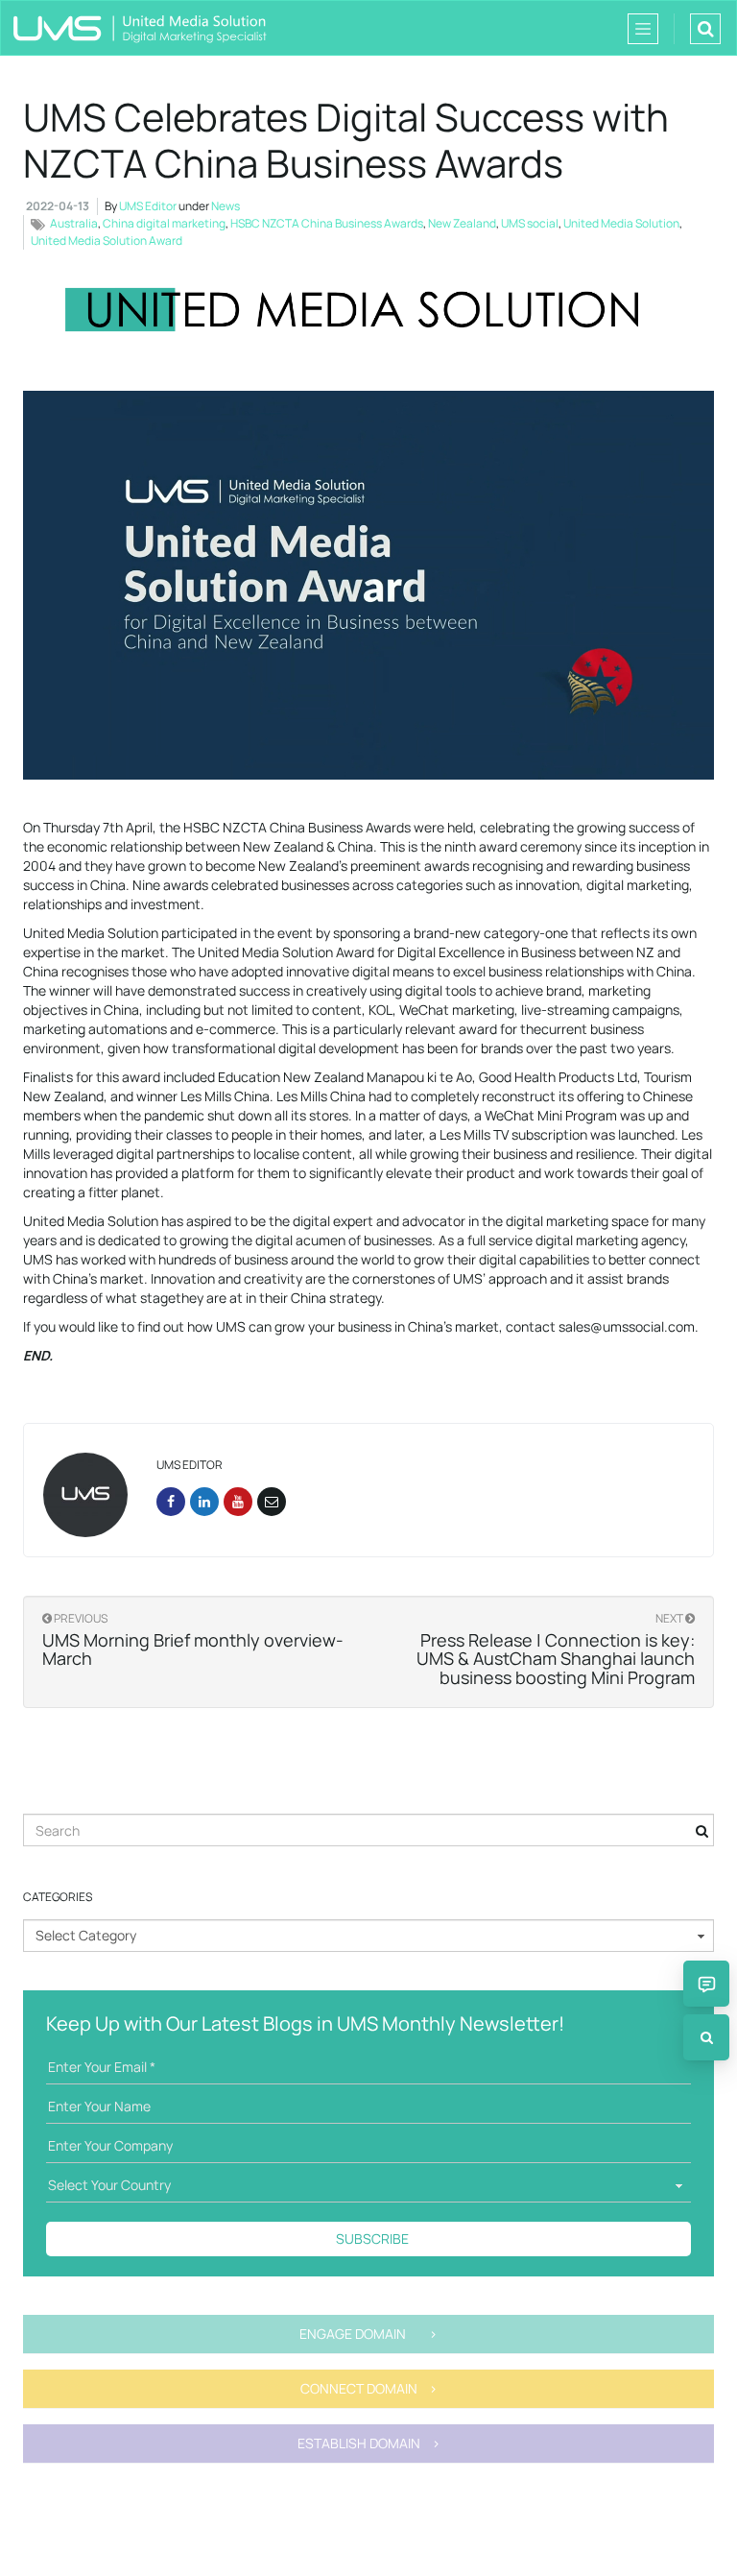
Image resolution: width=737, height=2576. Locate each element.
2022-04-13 (58, 206)
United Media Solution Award (107, 241)
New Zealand (462, 223)
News (226, 206)
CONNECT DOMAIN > (369, 2388)
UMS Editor (148, 206)
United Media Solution (621, 223)
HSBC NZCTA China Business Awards (327, 223)
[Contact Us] (706, 1984)
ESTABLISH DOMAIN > (369, 2443)
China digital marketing (164, 223)
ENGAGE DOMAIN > (368, 2334)
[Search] (706, 2037)
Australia (74, 223)
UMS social (530, 223)
